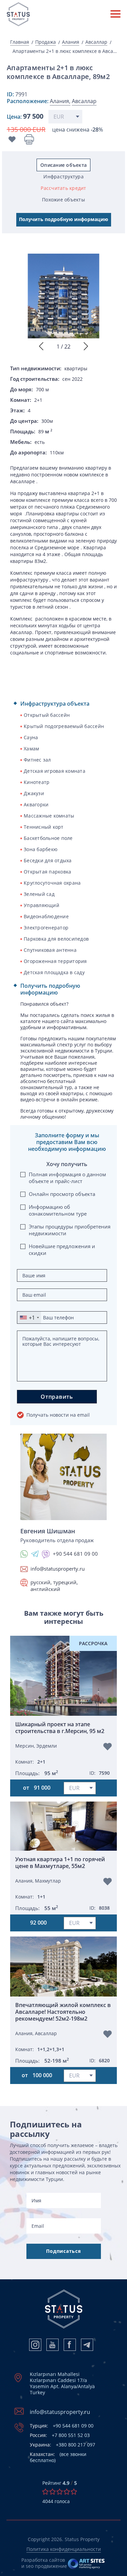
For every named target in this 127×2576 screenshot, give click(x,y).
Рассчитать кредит (63, 188)
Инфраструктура (63, 176)
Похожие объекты (63, 200)
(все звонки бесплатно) (58, 2457)
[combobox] (29, 1318)
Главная (20, 42)
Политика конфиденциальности (64, 2549)
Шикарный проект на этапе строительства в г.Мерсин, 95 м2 (60, 1728)
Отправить (57, 1397)
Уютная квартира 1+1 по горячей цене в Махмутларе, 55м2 (60, 1863)
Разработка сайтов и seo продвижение (44, 2563)
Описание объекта (63, 165)
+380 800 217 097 (62, 2445)
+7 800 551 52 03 (60, 2435)
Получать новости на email (58, 1415)
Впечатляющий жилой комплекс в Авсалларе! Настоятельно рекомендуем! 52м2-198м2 (63, 2012)
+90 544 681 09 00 (62, 2426)
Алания (71, 42)
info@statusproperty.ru (58, 1569)
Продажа (46, 42)
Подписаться (63, 2251)
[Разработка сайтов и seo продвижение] (87, 2563)
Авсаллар (96, 42)
